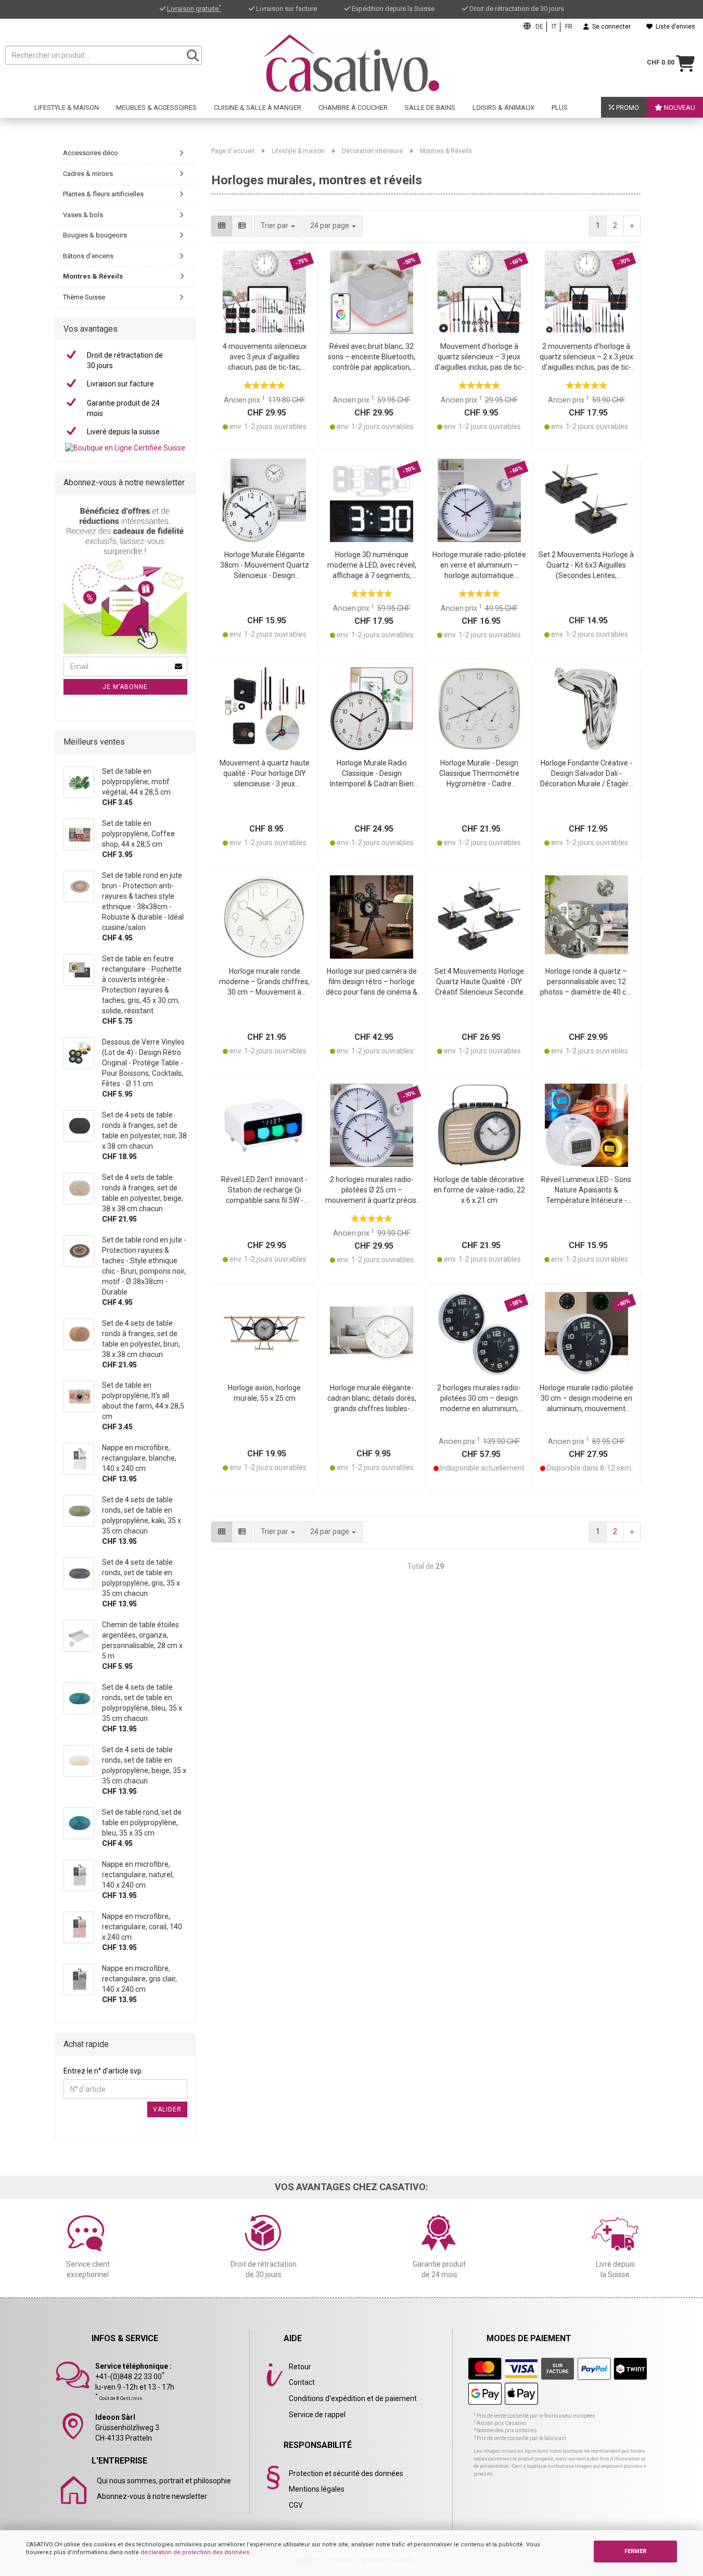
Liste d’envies (674, 27)
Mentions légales (317, 2489)
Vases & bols (83, 215)
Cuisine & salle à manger (258, 108)
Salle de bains (430, 108)
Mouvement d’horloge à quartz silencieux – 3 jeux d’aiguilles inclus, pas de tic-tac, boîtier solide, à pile (479, 357)
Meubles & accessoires (156, 108)
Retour (300, 2367)
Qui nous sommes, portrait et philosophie (164, 2481)
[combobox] (333, 226)
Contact (302, 2382)
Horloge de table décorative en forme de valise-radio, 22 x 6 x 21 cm (479, 1190)
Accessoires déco (91, 153)
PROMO (627, 108)
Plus (560, 108)
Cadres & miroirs (88, 174)
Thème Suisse (84, 297)
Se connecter (610, 27)
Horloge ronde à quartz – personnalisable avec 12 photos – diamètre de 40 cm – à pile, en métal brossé (586, 982)
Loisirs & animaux (503, 108)
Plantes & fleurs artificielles (103, 194)
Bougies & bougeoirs (95, 235)
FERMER (635, 2551)
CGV (296, 2505)
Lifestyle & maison (67, 108)
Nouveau (679, 108)
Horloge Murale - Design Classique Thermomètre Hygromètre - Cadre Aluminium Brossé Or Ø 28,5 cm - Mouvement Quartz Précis (479, 774)
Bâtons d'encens (88, 256)
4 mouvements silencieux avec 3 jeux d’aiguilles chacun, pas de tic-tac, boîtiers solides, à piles (265, 357)
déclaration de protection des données (195, 2552)
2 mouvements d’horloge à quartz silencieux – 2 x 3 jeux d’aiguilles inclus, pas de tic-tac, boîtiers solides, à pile (586, 357)
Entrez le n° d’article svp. (103, 2071)
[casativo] (351, 63)
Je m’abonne (125, 687)
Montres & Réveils (93, 276)
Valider (167, 2109)
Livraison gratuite (194, 9)
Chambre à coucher (353, 108)
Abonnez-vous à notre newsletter (152, 2496)
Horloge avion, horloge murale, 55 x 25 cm (264, 1393)
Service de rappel (317, 2415)
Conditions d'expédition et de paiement (353, 2398)
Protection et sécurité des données (346, 2473)
